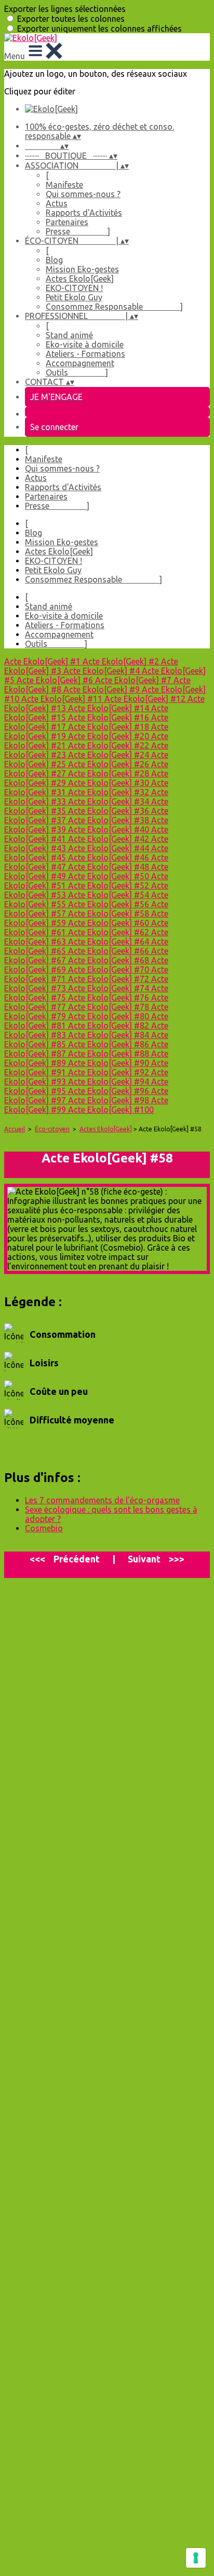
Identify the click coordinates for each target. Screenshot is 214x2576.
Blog (54, 260)
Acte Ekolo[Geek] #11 (63, 699)
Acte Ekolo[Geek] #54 (110, 895)
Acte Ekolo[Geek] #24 (110, 755)
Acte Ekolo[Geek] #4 (103, 671)
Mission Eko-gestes (82, 269)
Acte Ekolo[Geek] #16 (110, 717)
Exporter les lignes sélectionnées (65, 9)
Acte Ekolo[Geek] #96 (110, 1091)
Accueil (15, 1129)
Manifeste (64, 185)
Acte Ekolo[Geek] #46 (110, 857)
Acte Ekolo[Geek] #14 (110, 708)
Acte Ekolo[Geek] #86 (110, 1044)
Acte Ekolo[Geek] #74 (110, 988)
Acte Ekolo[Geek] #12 (146, 699)
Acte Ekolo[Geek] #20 (110, 736)
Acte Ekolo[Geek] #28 (110, 773)
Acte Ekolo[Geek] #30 (110, 783)
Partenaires (67, 222)
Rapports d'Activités (84, 213)
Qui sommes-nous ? (83, 194)
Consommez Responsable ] (114, 307)
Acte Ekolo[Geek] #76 (110, 998)
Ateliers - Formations (85, 354)
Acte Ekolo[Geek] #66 (110, 951)
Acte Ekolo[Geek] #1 (43, 661)
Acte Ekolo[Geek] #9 (103, 689)
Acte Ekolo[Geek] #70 (110, 970)
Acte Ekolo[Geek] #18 (110, 727)
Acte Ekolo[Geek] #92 (110, 1072)
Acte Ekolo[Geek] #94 (110, 1082)
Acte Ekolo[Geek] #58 (110, 913)
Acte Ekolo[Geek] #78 (110, 1007)
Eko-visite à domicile (85, 344)
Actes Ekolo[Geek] (80, 279)
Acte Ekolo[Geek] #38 (110, 820)
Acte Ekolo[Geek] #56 (110, 904)
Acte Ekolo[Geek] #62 (110, 932)
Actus (57, 203)
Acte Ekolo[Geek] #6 (56, 680)
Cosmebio (44, 1528)
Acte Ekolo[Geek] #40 (110, 829)
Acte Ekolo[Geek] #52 (110, 885)
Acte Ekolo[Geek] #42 (110, 839)
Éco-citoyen (52, 1129)
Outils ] (77, 372)
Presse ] (78, 231)
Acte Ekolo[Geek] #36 (110, 811)
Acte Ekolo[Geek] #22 (110, 745)
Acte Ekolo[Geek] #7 (134, 680)
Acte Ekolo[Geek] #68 (110, 960)
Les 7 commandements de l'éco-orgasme (102, 1500)
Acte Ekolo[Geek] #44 (110, 848)
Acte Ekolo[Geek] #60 (110, 923)
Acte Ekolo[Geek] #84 (110, 1035)
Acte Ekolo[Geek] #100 (111, 1110)
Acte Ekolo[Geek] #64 (110, 941)
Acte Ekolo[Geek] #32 (110, 792)
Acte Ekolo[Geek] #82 (110, 1026)
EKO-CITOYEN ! (74, 288)
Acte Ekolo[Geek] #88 (110, 1054)
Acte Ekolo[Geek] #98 (110, 1100)
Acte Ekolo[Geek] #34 (110, 801)
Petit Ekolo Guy (74, 297)
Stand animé (69, 335)
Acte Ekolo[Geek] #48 (110, 867)
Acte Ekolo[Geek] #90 (110, 1063)
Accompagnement (80, 363)
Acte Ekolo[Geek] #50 (110, 876)
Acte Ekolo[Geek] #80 (110, 1016)
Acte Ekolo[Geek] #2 (122, 661)
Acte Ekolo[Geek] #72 (110, 979)
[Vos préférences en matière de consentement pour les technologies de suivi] (196, 2558)
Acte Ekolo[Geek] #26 (110, 764)
